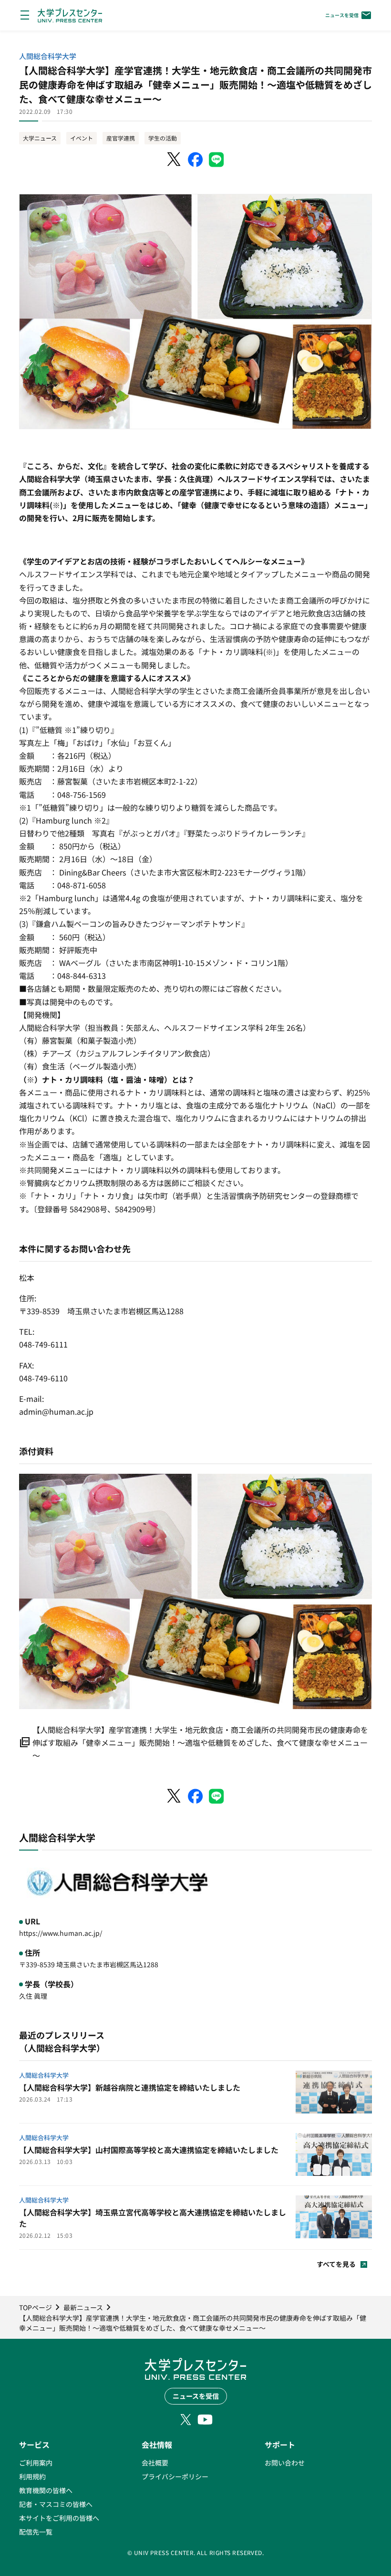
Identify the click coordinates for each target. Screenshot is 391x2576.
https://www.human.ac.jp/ (61, 1933)
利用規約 (32, 2476)
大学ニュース (40, 138)
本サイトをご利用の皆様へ (59, 2518)
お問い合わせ (285, 2463)
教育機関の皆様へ (46, 2490)
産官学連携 (121, 138)
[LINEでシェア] (216, 160)
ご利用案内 (36, 2463)
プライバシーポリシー (175, 2476)
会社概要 (155, 2463)
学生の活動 (163, 138)
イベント (82, 138)
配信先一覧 (36, 2532)
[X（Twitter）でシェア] (175, 160)
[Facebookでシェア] (195, 160)
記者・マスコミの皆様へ (56, 2504)
